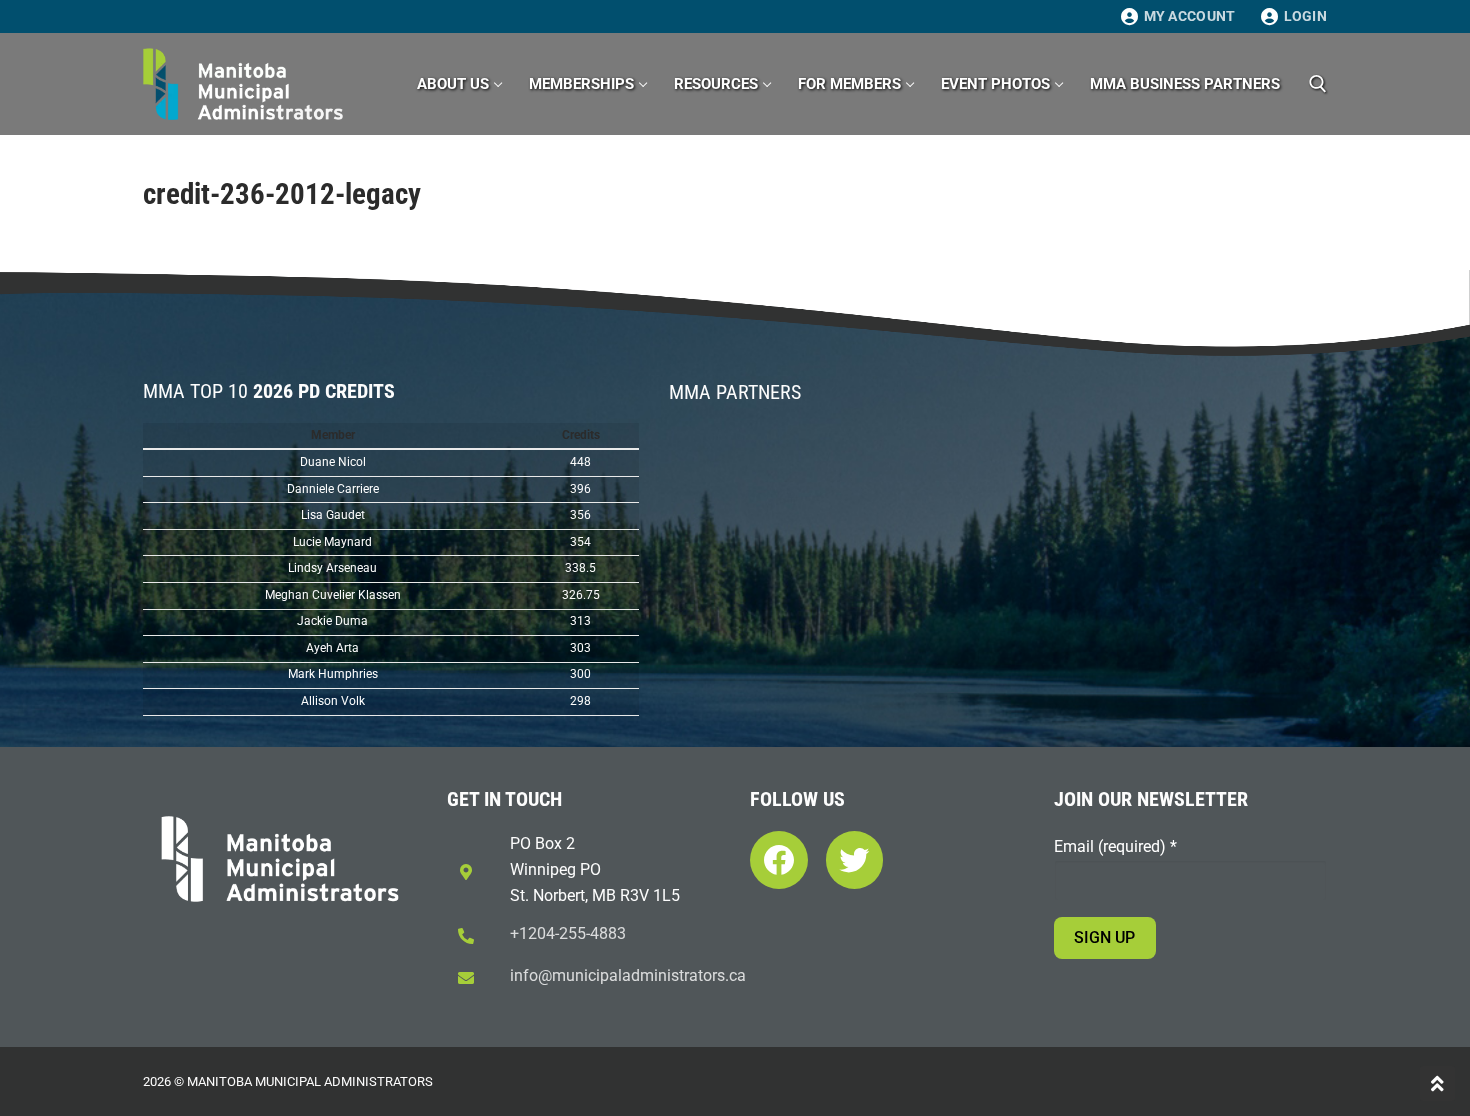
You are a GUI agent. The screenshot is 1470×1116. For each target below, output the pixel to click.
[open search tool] (1318, 84)
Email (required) (1115, 846)
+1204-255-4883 (568, 933)
